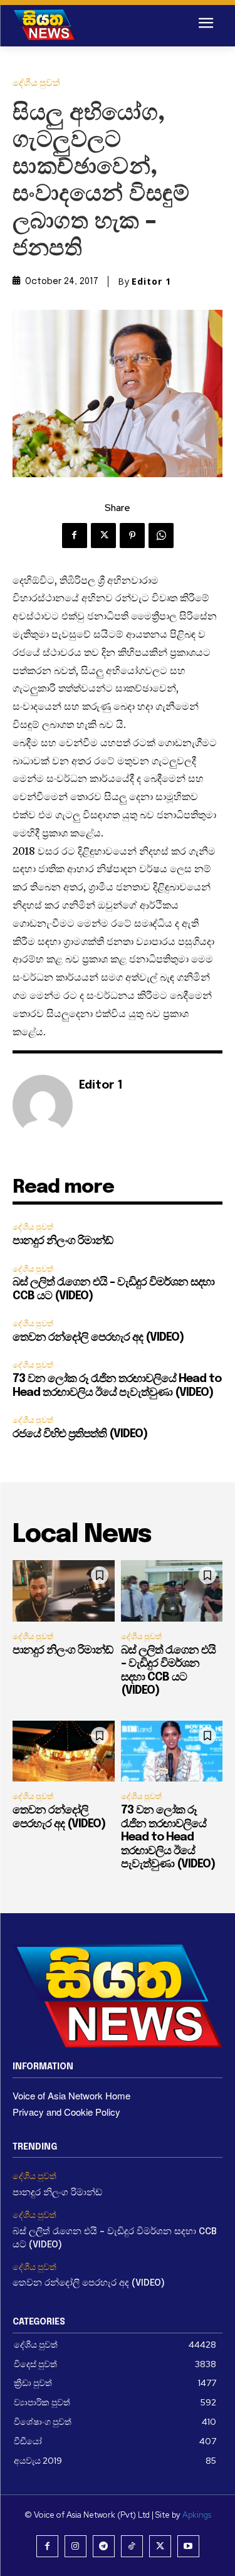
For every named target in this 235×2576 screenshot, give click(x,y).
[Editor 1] (43, 1105)
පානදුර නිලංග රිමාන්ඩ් (63, 1241)
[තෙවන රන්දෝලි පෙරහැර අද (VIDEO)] (64, 1751)
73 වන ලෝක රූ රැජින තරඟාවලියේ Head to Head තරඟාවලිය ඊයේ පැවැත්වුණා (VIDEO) (168, 1837)
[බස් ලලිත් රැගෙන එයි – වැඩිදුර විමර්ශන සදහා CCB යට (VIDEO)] (172, 1591)
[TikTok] (132, 2546)
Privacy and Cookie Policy (66, 2112)
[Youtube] (188, 2546)
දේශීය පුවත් (36, 83)
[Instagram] (76, 2546)
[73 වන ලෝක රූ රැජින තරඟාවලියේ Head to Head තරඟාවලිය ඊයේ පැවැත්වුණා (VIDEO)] (172, 1751)
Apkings (197, 2515)
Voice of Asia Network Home (71, 2095)
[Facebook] (75, 536)
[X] (103, 536)
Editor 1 (151, 282)
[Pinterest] (132, 536)
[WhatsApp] (161, 536)
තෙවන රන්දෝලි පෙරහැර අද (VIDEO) (98, 1338)
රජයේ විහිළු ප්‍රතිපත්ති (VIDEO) (80, 1434)
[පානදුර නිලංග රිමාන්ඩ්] (64, 1591)
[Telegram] (104, 2546)
